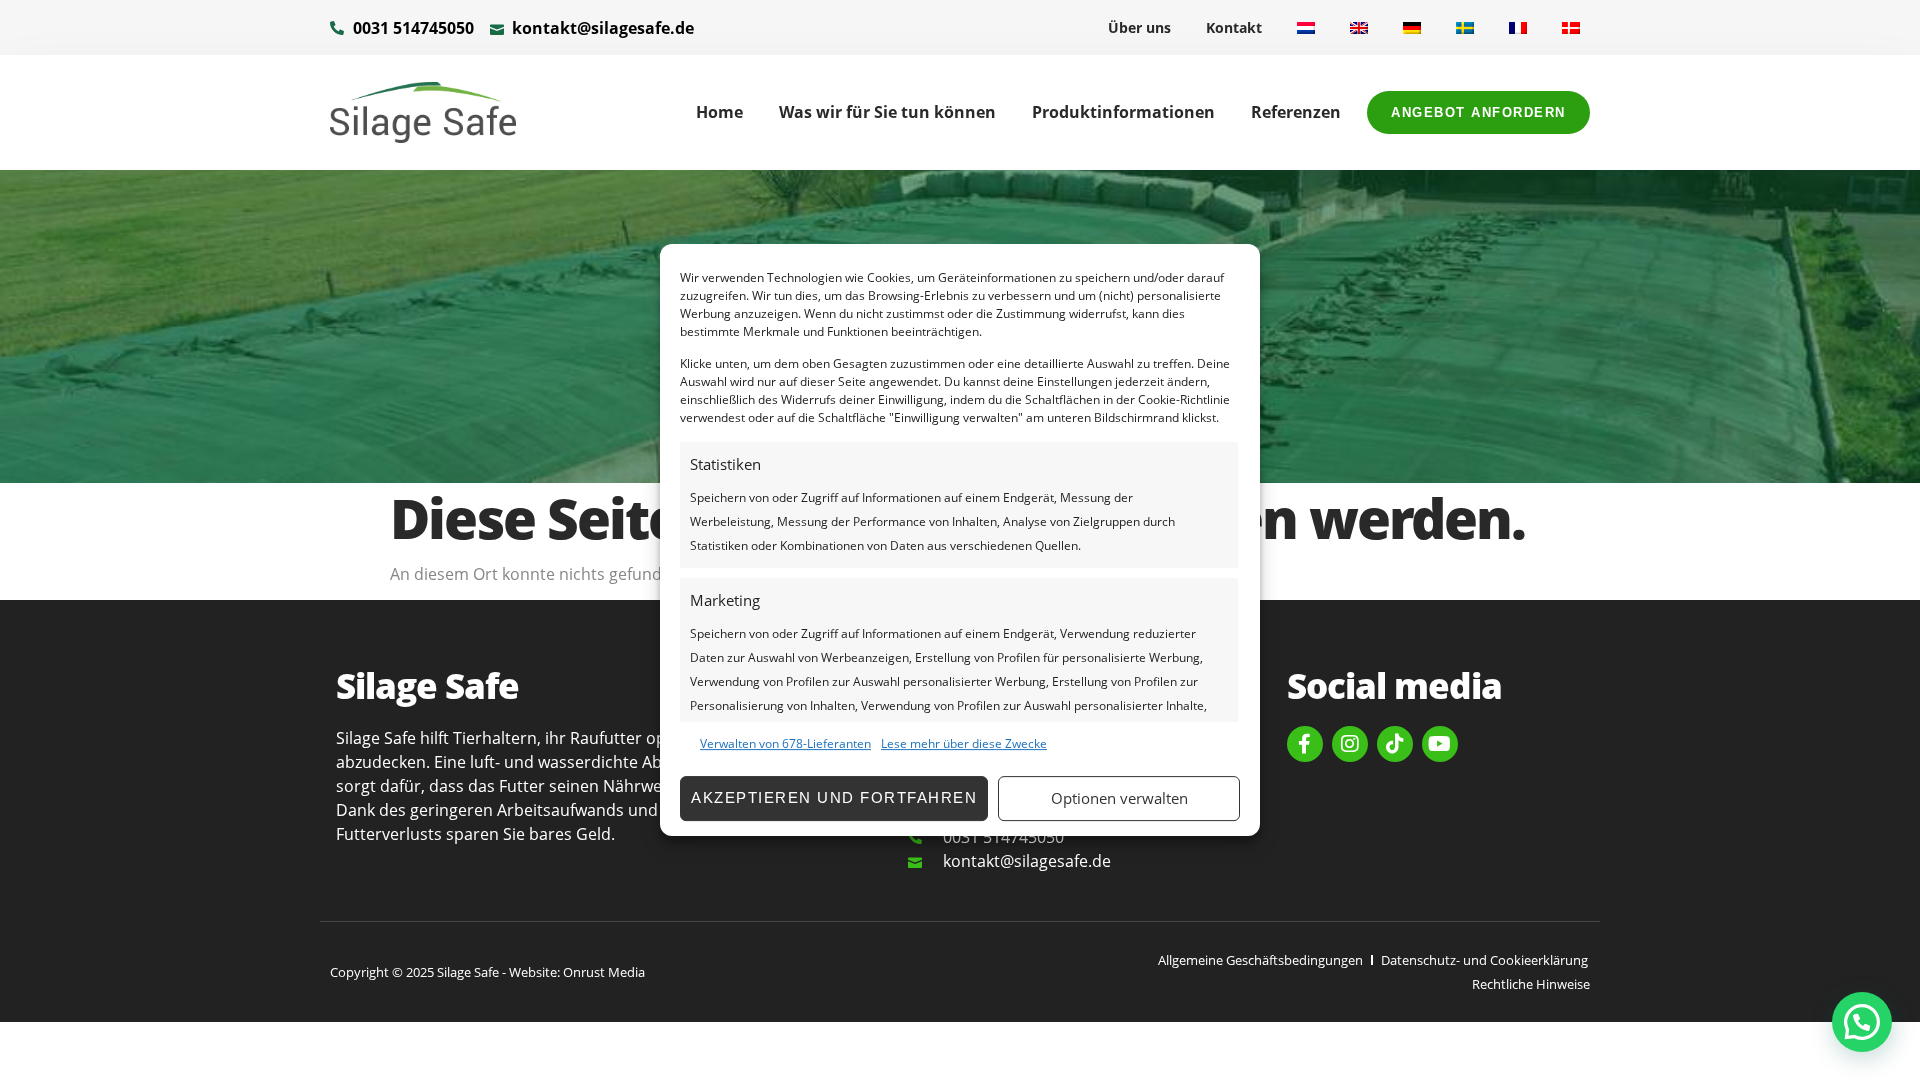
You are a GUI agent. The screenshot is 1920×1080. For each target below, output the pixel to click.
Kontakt (1234, 27)
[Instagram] (1350, 744)
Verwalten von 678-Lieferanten (785, 743)
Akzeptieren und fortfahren (834, 797)
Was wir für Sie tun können (887, 112)
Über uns (1139, 27)
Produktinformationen (1123, 112)
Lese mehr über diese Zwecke (964, 743)
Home (719, 112)
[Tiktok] (1395, 744)
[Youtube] (1440, 744)
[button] (1862, 1022)
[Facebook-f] (1305, 744)
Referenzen (1296, 112)
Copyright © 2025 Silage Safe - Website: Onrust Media (487, 972)
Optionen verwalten (1119, 798)
